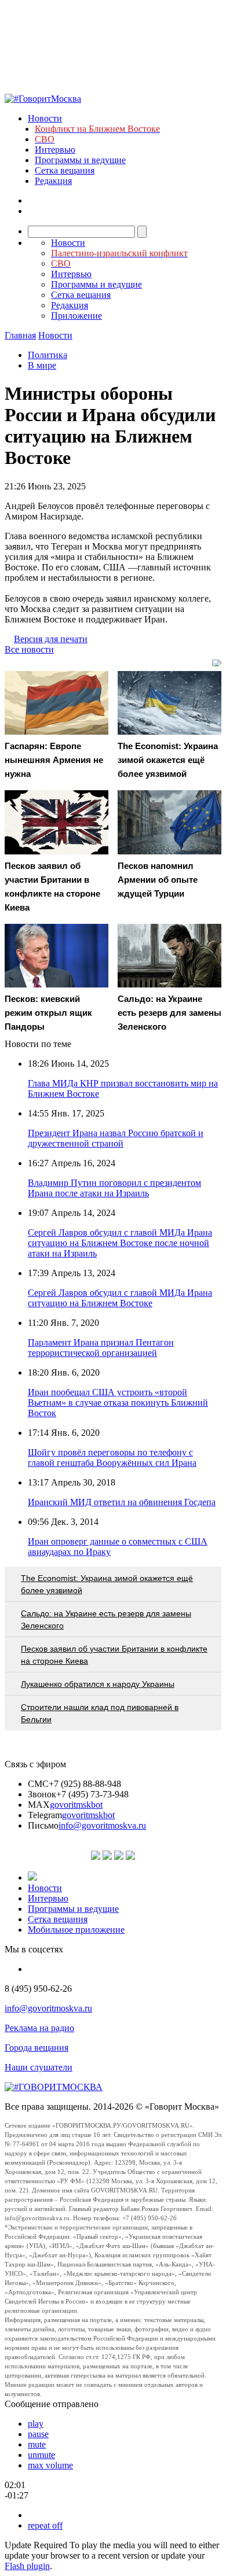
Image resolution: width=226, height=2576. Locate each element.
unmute (41, 2455)
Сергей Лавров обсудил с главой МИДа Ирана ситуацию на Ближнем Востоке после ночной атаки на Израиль (120, 1243)
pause (38, 2434)
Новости (45, 118)
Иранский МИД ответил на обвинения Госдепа (122, 1502)
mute (37, 2444)
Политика (48, 355)
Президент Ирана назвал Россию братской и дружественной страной (116, 1138)
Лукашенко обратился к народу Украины (98, 1684)
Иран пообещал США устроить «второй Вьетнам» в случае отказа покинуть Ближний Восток (118, 1403)
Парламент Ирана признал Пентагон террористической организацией (101, 1348)
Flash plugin (27, 2566)
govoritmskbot (76, 1805)
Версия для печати (51, 639)
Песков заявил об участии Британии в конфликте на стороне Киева (114, 1655)
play (36, 2424)
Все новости (29, 649)
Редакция (53, 181)
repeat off (45, 2525)
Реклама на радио (39, 2028)
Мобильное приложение (76, 1930)
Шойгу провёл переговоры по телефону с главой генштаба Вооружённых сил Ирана (112, 1457)
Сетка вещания (65, 170)
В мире (42, 365)
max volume (50, 2465)
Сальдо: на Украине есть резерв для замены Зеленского (106, 1619)
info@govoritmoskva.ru (102, 1825)
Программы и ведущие (80, 160)
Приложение (76, 316)
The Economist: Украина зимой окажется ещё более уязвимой (107, 1584)
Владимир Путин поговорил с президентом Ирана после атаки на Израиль (114, 1188)
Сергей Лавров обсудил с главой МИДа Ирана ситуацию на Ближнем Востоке (120, 1298)
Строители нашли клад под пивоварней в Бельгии (100, 1713)
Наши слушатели (39, 2067)
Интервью (55, 150)
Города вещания (37, 2048)
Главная (20, 335)
